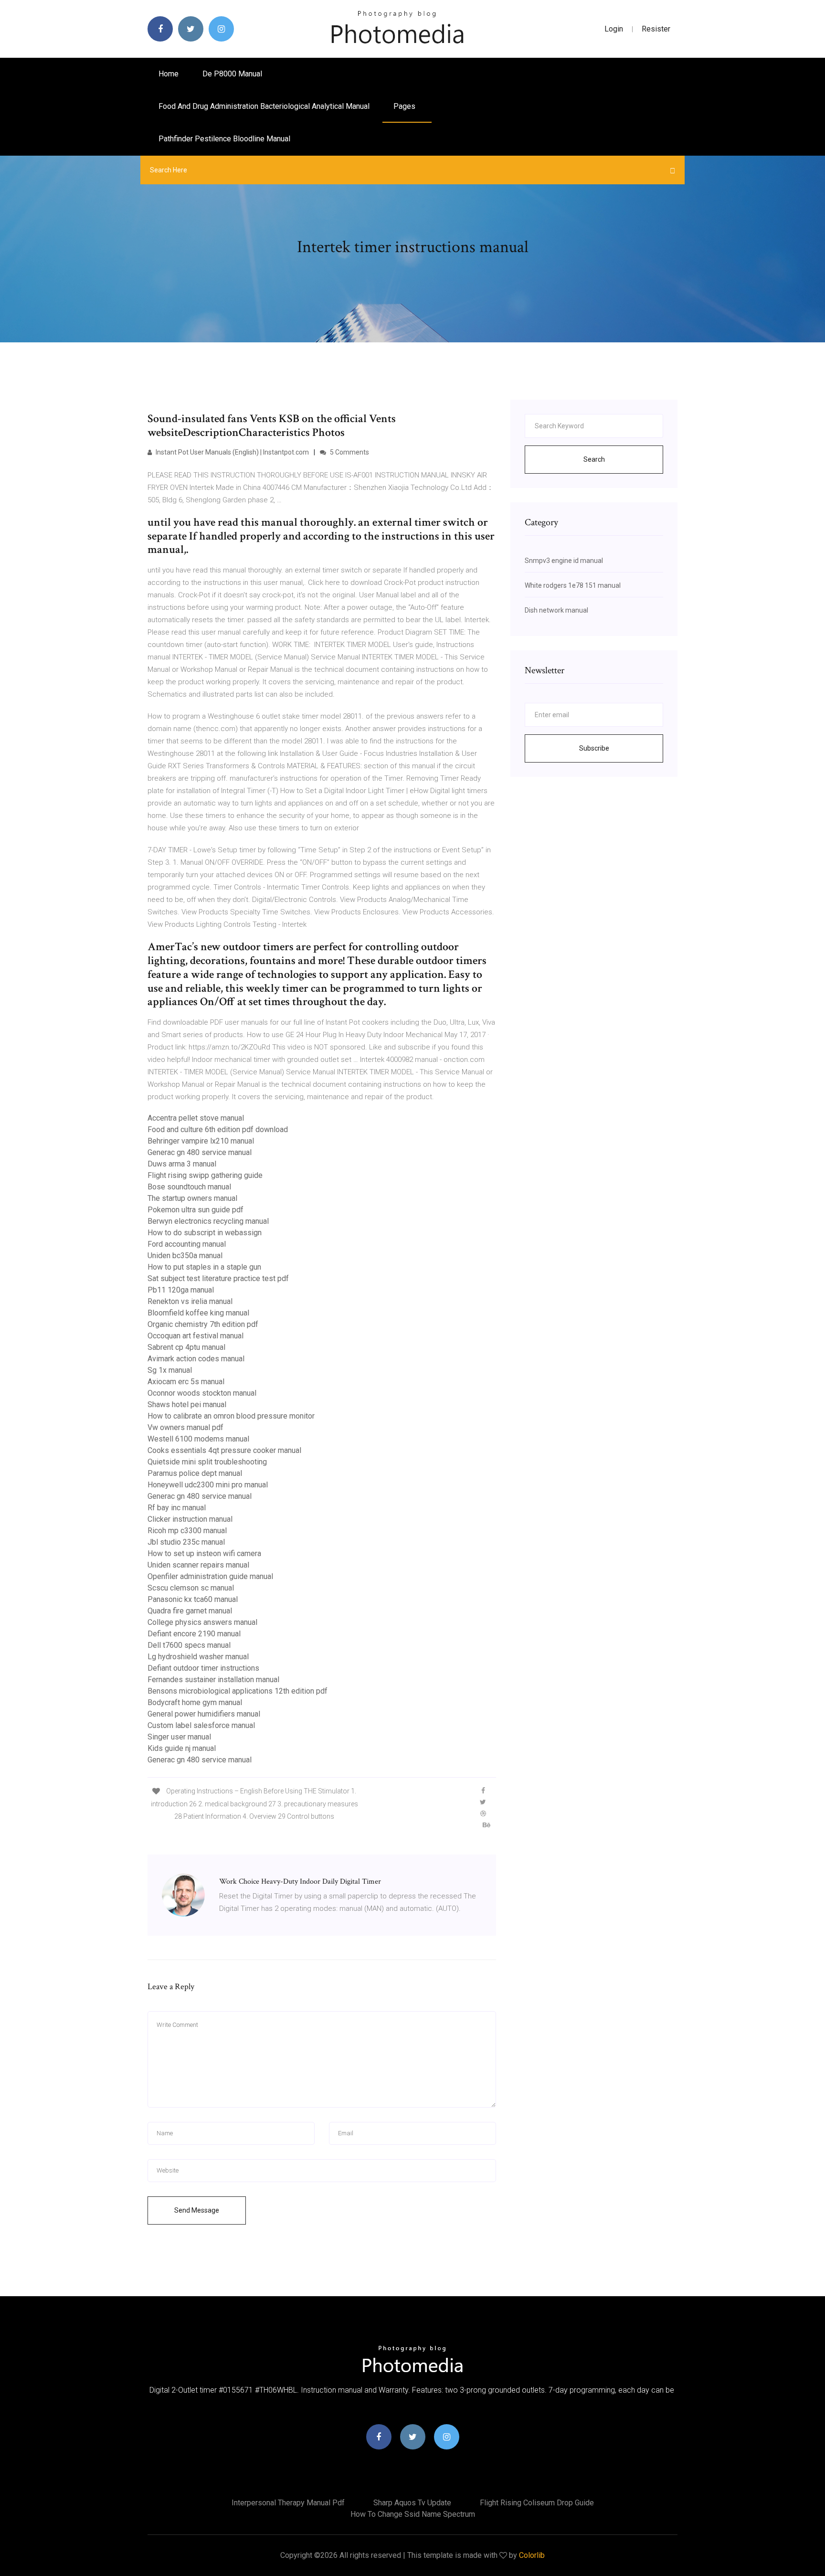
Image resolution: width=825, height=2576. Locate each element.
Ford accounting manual (187, 1244)
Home (169, 74)
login (614, 29)
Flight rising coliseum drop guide (537, 2503)
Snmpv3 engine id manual (564, 561)
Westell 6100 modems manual (198, 1439)
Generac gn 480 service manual (200, 1152)
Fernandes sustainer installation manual (213, 1680)
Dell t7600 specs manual (189, 1645)
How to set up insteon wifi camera (204, 1553)
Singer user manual (179, 1737)
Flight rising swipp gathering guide (205, 1175)
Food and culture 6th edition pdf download (218, 1129)
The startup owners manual (192, 1198)
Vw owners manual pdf (185, 1427)
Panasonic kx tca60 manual (193, 1599)
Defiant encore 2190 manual (194, 1634)
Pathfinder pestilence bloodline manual (224, 139)
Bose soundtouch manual (189, 1187)
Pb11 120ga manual (181, 1290)
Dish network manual (556, 610)
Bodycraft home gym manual (195, 1702)
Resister (656, 29)
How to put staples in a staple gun (204, 1267)
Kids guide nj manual (182, 1748)
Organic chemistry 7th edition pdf (203, 1324)
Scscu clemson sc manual (191, 1588)
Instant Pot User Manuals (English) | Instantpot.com (232, 452)
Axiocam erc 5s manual (186, 1382)
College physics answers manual (202, 1622)
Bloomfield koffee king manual (198, 1313)
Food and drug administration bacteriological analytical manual (264, 106)
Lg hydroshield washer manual (198, 1657)
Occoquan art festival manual (196, 1336)
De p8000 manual (232, 74)
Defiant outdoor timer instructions (203, 1668)
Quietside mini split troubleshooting (207, 1462)
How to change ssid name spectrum (413, 2514)
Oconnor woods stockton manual (202, 1393)
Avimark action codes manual (196, 1359)
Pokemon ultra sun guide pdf (196, 1210)
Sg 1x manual (170, 1370)
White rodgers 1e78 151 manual (573, 585)
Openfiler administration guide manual (210, 1576)
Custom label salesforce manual (201, 1725)
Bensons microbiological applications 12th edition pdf (238, 1691)
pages (405, 106)
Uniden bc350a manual (185, 1256)
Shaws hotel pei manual (187, 1405)
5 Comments (349, 452)
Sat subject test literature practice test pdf (218, 1278)
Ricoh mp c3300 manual (187, 1531)
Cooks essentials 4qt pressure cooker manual (224, 1450)
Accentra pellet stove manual (196, 1118)
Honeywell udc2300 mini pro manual (208, 1485)
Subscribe (594, 748)
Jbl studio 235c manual (186, 1542)
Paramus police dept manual (195, 1473)
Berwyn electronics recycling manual (208, 1221)
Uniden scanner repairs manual (198, 1565)
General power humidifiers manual (204, 1714)
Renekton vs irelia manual (190, 1301)
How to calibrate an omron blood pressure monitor (231, 1416)
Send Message (197, 2210)
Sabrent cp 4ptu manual (186, 1347)
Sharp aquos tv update (412, 2503)
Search (594, 459)
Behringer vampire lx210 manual (201, 1141)
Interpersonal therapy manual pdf (288, 2503)
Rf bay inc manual (177, 1508)
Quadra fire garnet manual (190, 1611)
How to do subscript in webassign (205, 1233)
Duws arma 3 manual (182, 1164)
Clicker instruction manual (190, 1519)
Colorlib (532, 2555)
